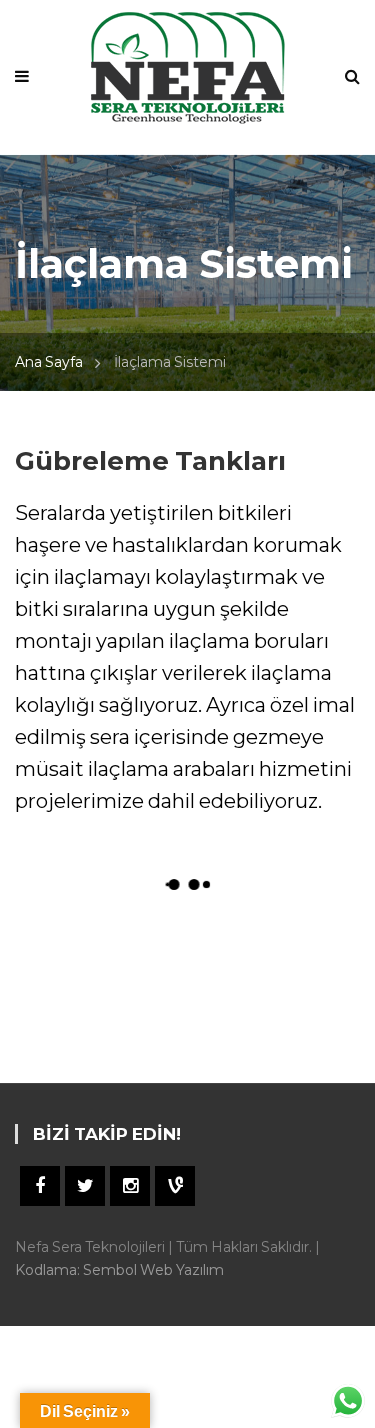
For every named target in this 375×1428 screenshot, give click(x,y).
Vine (175, 1186)
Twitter (85, 1186)
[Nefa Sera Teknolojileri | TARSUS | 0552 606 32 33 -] (187, 66)
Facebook (40, 1186)
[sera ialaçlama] (101, 977)
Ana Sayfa (49, 362)
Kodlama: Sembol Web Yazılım (119, 1270)
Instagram (130, 1186)
